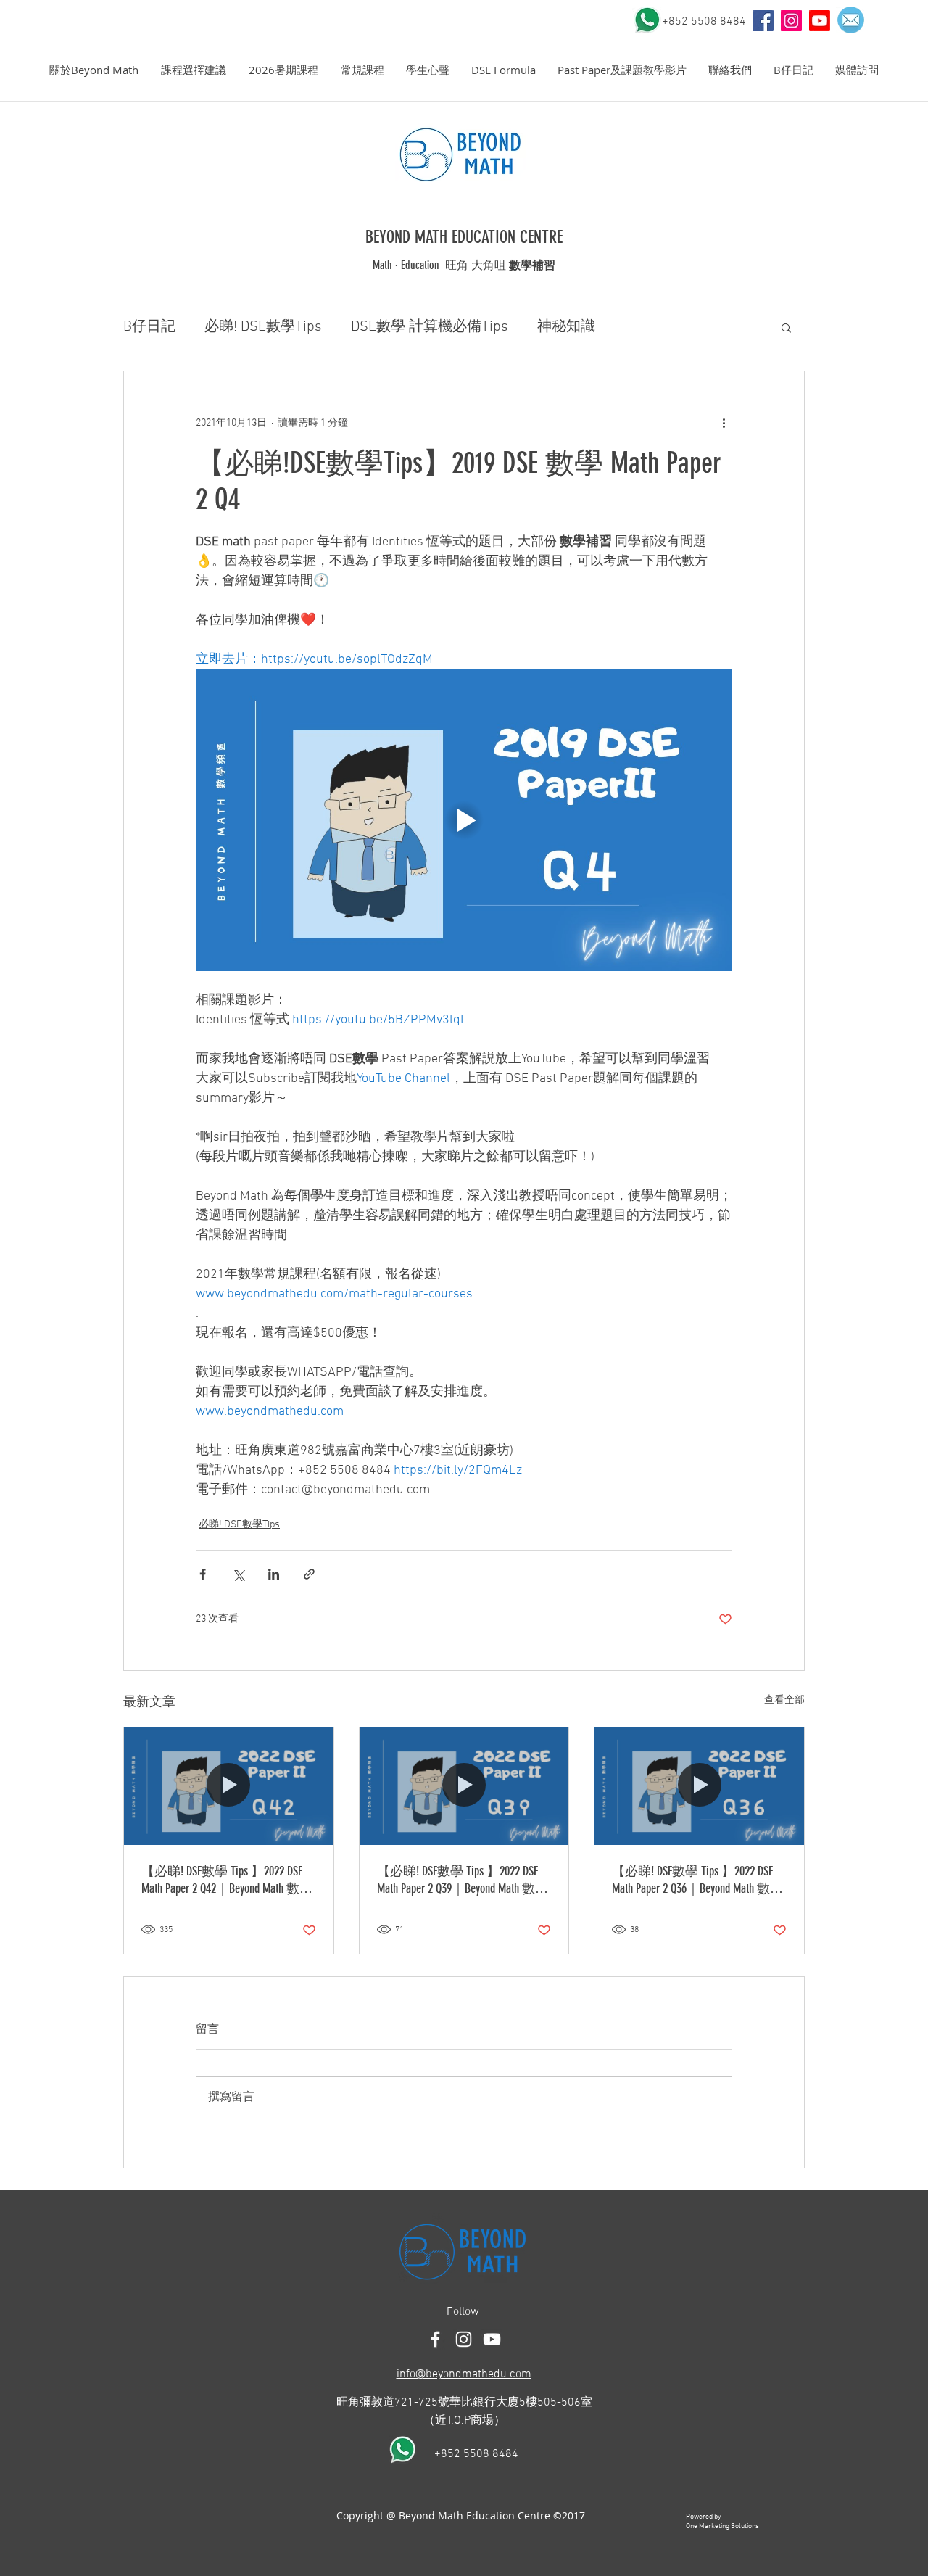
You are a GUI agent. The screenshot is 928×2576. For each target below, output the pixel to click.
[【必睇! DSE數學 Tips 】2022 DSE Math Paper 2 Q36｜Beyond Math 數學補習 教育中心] (699, 1786)
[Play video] (464, 820)
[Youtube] (820, 21)
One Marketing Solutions (722, 2526)
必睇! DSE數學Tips (263, 327)
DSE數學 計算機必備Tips (430, 327)
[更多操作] (724, 424)
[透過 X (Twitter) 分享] (238, 1574)
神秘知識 (566, 327)
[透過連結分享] (309, 1574)
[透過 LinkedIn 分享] (274, 1574)
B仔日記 (149, 327)
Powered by (704, 2517)
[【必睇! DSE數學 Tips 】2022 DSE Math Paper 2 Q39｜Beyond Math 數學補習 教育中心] (464, 1786)
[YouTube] (763, 21)
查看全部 (784, 1700)
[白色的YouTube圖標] (492, 2339)
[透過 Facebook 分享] (203, 1574)
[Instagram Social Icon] (791, 21)
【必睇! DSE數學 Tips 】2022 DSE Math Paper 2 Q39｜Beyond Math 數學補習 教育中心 (463, 1880)
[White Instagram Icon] (464, 2339)
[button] (94, 70)
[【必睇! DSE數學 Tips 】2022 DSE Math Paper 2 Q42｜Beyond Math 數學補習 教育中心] (229, 1786)
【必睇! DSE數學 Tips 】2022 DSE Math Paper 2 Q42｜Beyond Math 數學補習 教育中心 (227, 1880)
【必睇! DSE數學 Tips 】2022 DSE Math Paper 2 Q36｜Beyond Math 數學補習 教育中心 (697, 1880)
